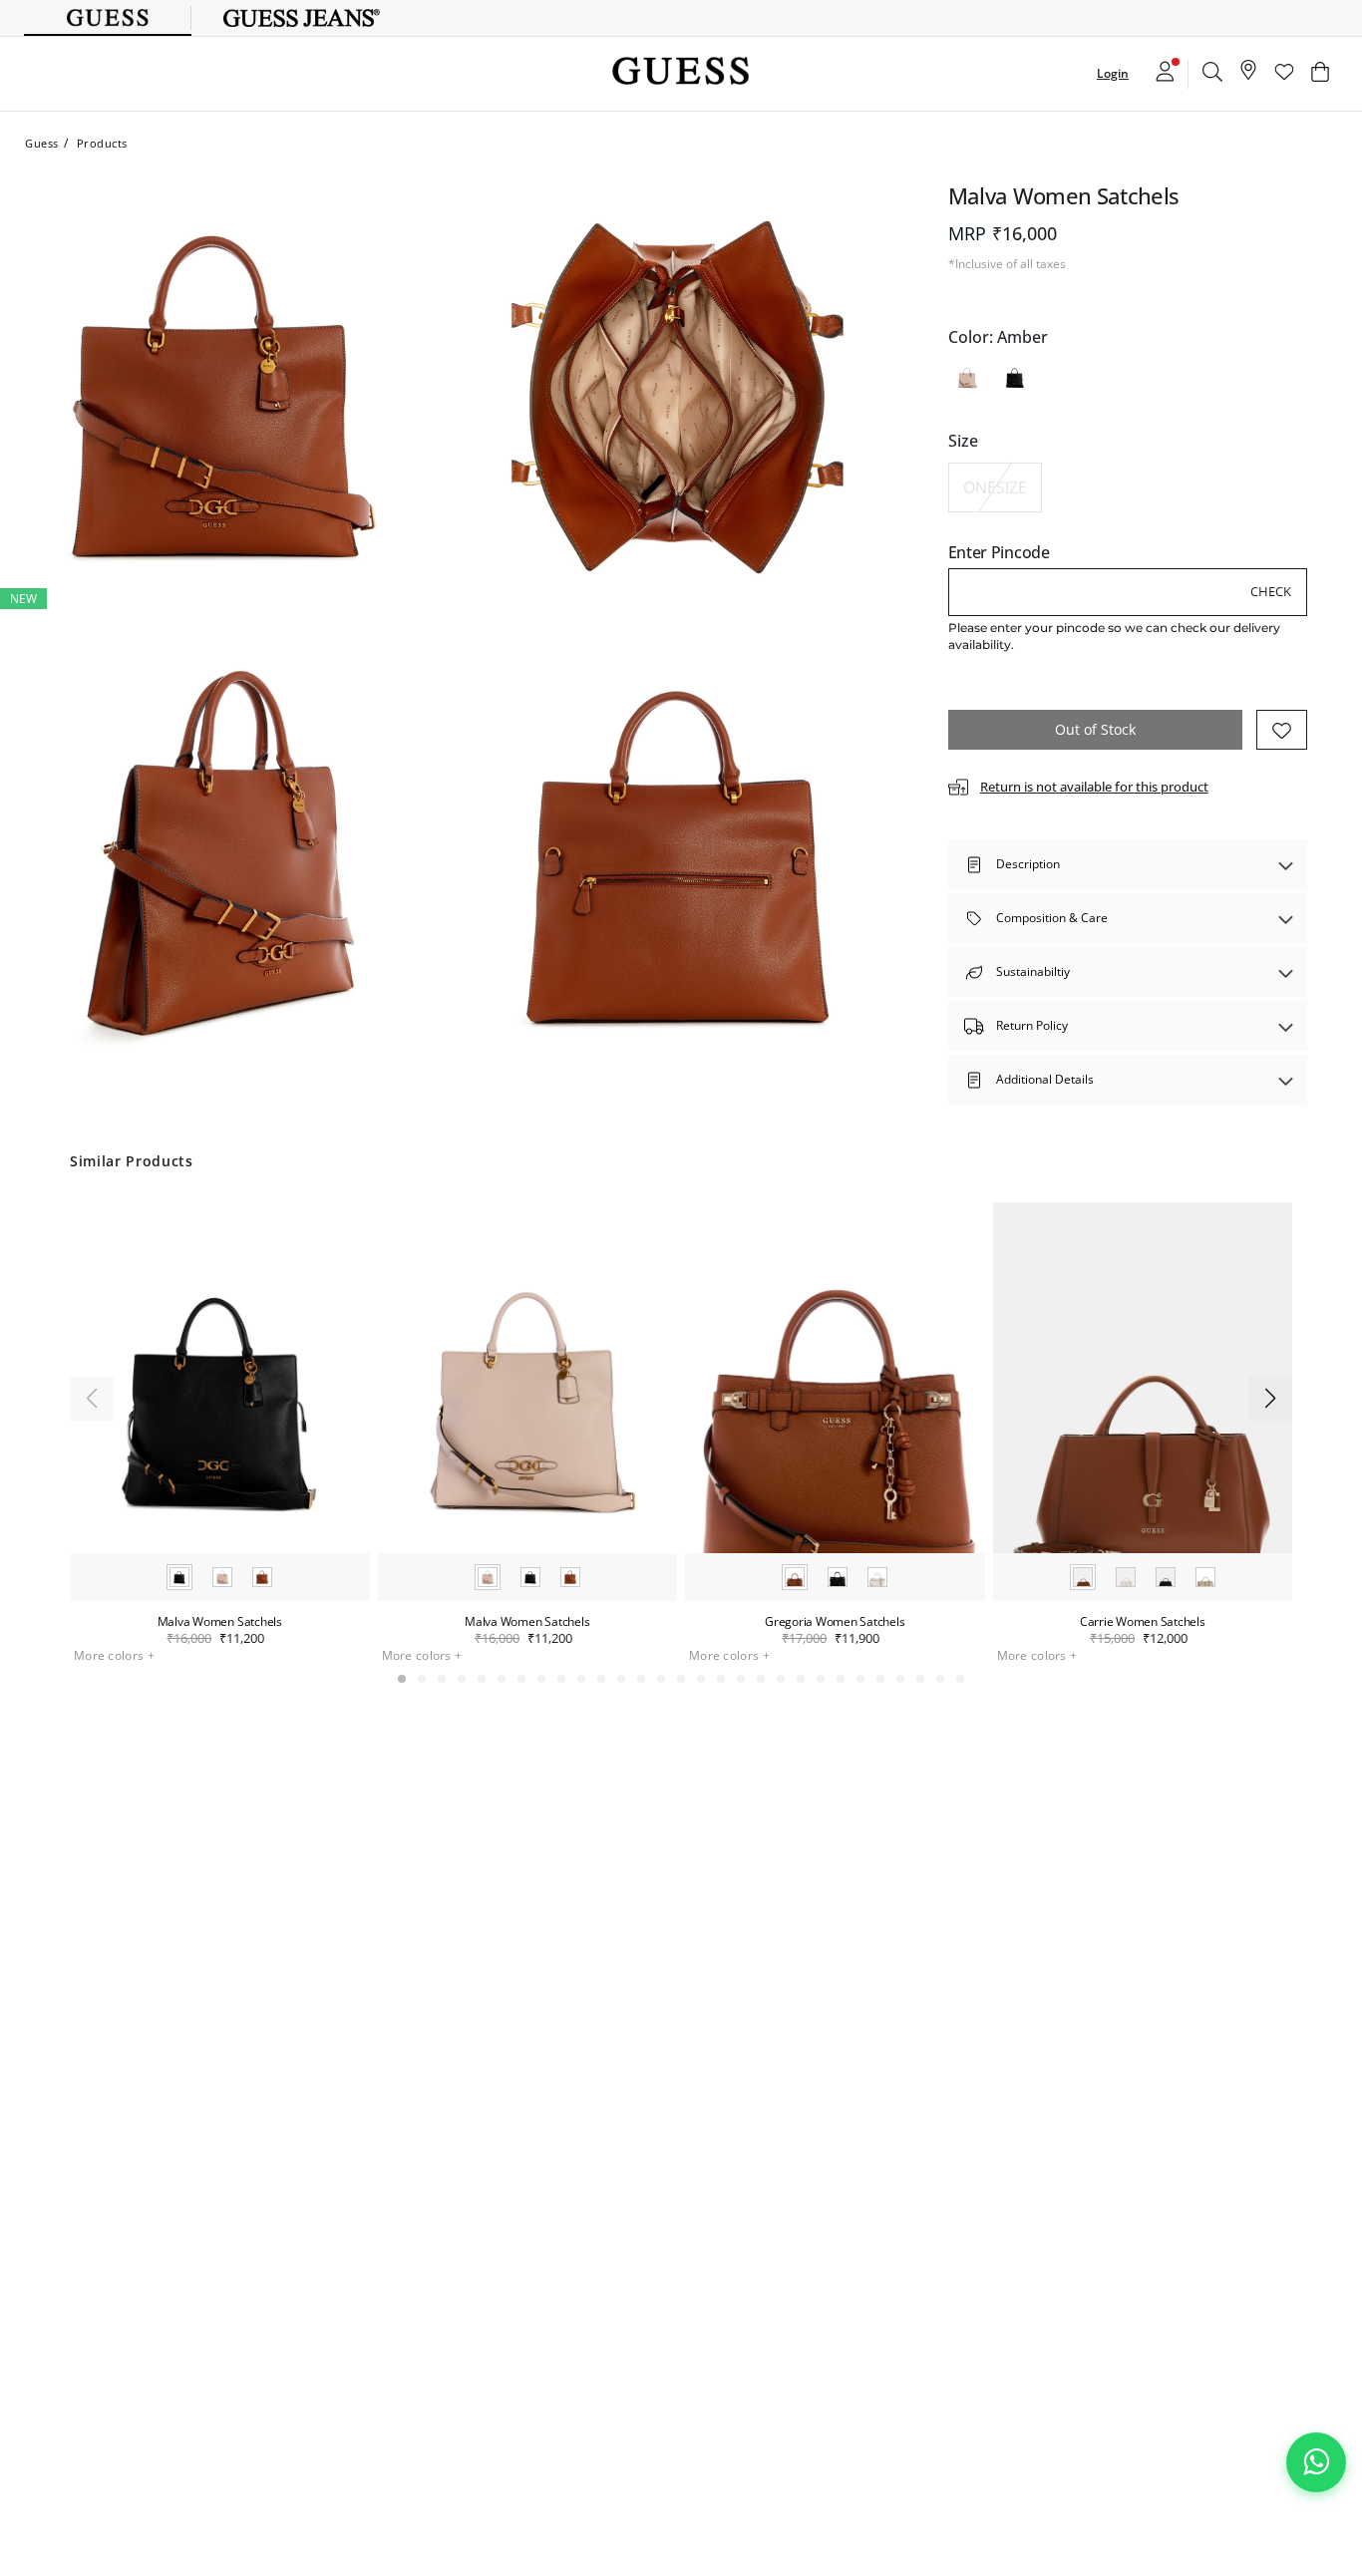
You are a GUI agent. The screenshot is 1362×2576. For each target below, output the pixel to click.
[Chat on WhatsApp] (1316, 2462)
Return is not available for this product (1094, 787)
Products (102, 143)
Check (1271, 591)
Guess (42, 143)
